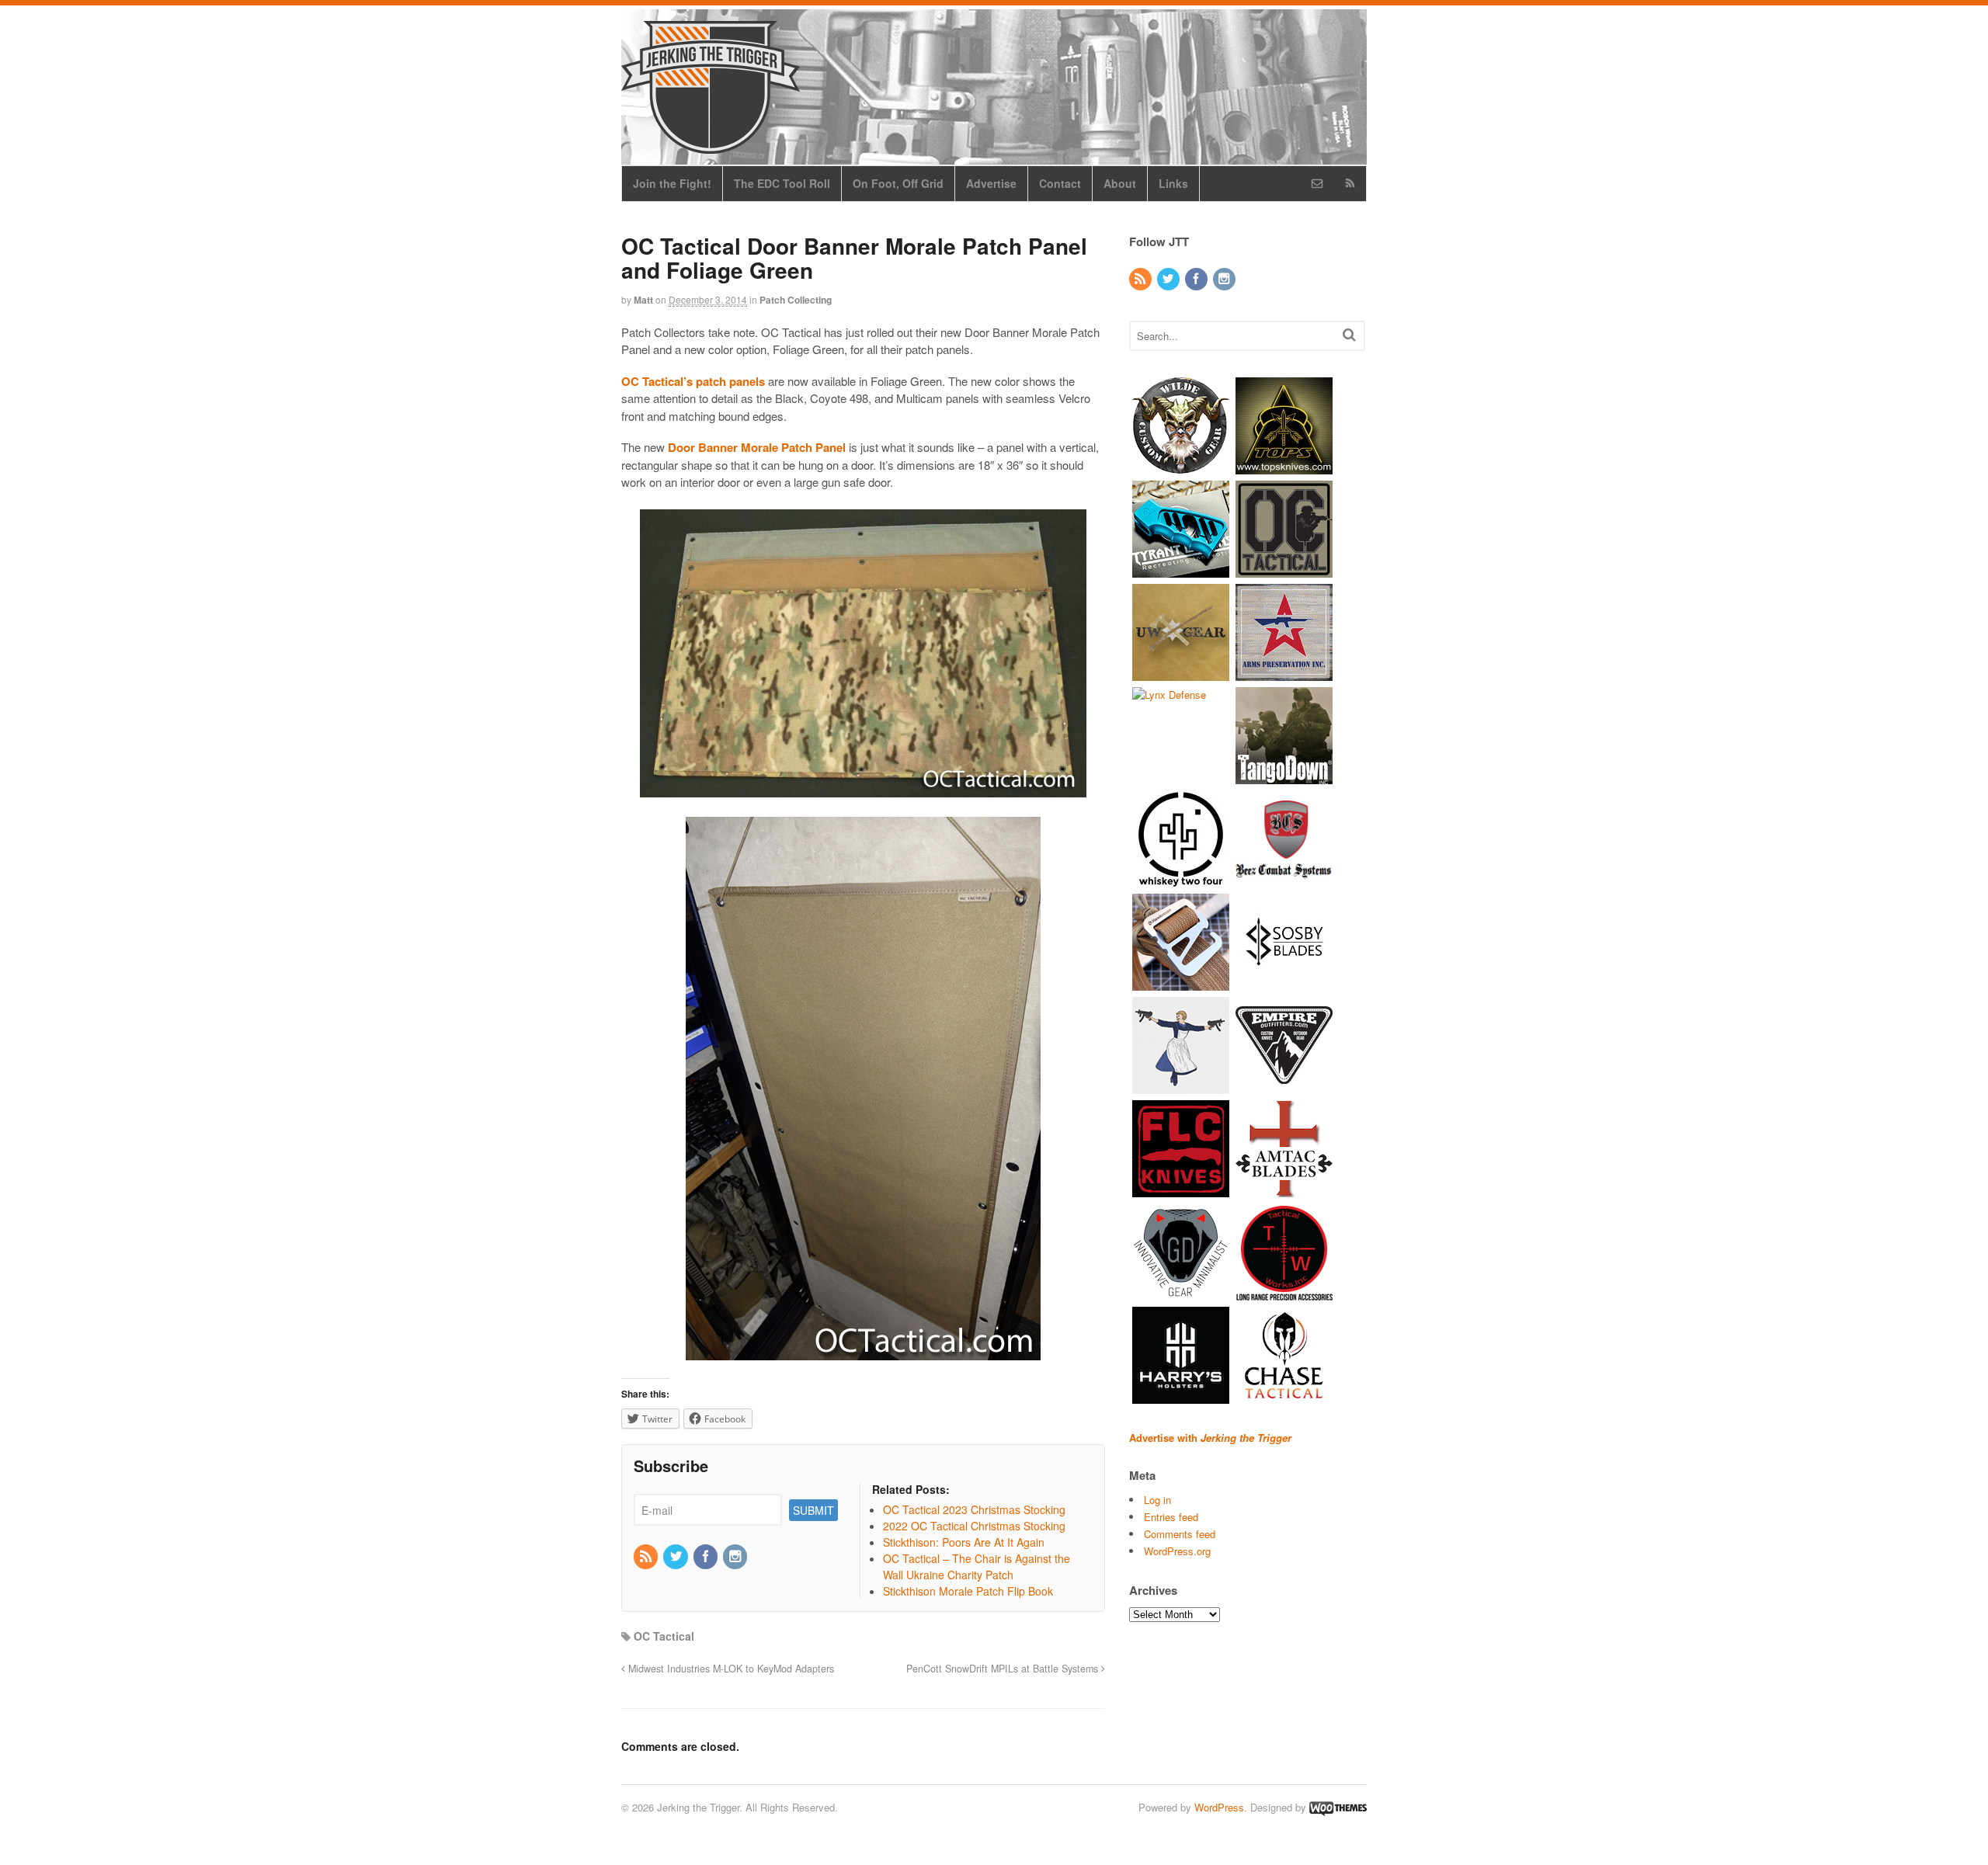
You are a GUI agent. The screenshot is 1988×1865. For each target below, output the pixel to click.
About (1120, 183)
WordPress (1219, 1807)
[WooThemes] (1338, 1807)
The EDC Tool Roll (782, 183)
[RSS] (647, 1557)
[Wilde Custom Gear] (1181, 466)
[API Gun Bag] (1284, 673)
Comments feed (1180, 1534)
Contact (1060, 183)
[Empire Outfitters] (1284, 1086)
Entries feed (1171, 1517)
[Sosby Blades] (1284, 983)
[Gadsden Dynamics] (1181, 1292)
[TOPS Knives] (1284, 466)
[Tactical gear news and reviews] (711, 145)
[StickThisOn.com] (1181, 1086)
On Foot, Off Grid (898, 183)
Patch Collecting (796, 300)
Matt (643, 300)
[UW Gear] (1181, 673)
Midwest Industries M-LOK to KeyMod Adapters (730, 1669)
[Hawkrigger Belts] (1181, 983)
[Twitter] (676, 1557)
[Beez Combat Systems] (1284, 879)
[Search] (1349, 334)
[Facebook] (707, 1557)
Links (1173, 183)
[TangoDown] (1284, 776)
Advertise (991, 183)
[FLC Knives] (1181, 1189)
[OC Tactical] (1284, 570)
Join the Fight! (672, 183)
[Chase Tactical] (1284, 1396)
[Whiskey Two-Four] (1181, 879)
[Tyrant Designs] (1181, 570)
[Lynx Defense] (1169, 695)
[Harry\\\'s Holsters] (1181, 1396)
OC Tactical (664, 1636)
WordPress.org (1177, 1551)
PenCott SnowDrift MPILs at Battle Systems (1004, 1669)
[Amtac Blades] (1284, 1189)
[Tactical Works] (1284, 1292)
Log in (1157, 1500)
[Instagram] (736, 1557)
